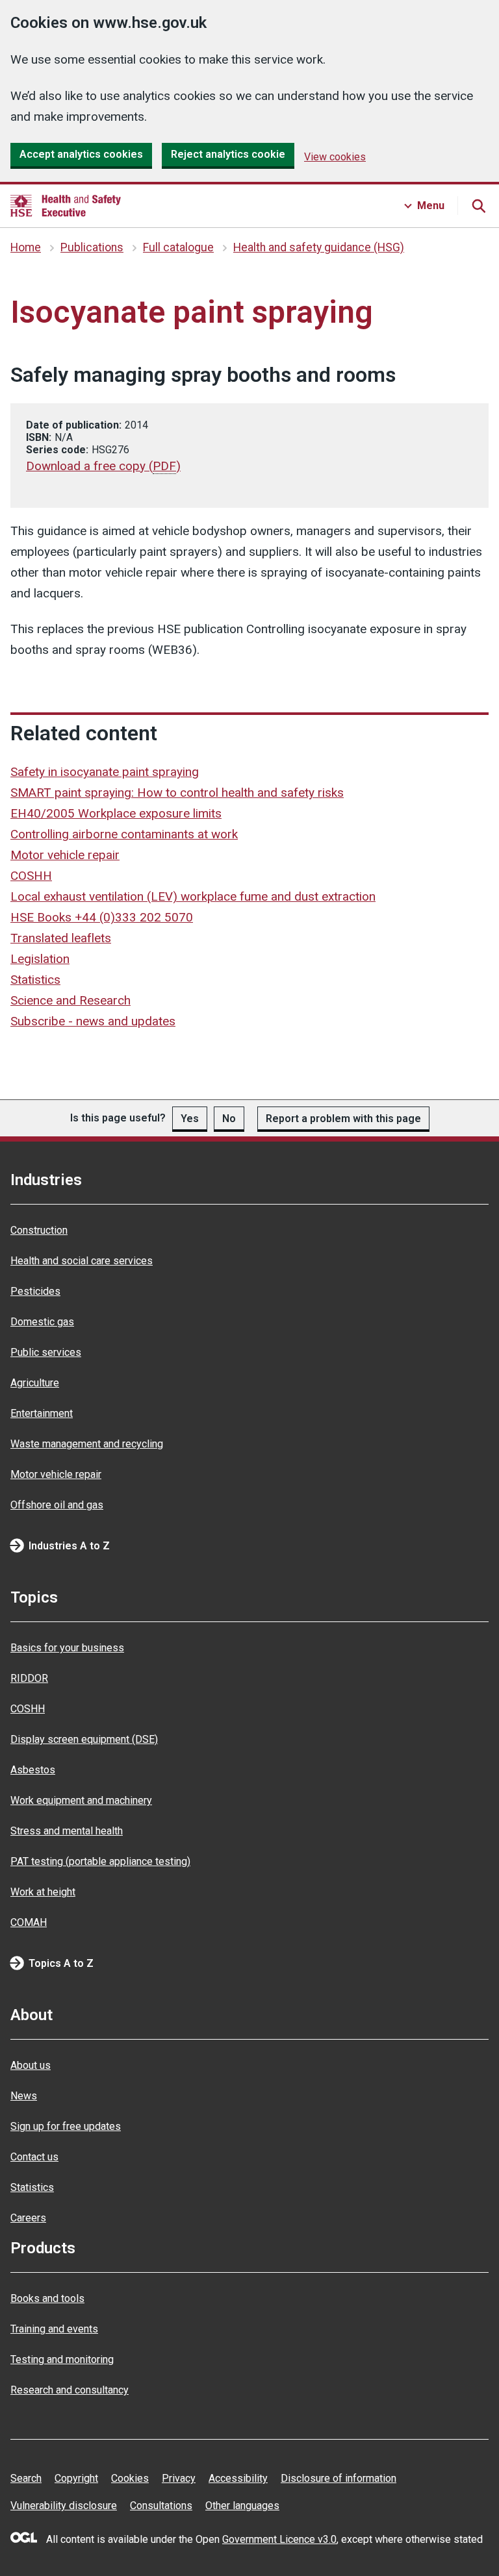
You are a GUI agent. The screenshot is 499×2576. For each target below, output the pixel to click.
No (229, 1119)
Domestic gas (42, 1322)
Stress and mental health (67, 1831)
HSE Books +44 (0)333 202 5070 (102, 917)
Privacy (179, 2478)
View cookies (335, 157)
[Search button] (478, 206)
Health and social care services (82, 1261)
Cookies (130, 2478)
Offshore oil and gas (57, 1505)
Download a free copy (103, 466)
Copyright (76, 2478)
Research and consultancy (70, 2390)
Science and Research (70, 1000)
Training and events (54, 2329)
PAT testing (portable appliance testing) (100, 1861)
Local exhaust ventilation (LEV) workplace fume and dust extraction (193, 896)
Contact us (34, 2157)
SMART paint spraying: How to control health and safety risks (177, 793)
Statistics (35, 980)
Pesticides (35, 1291)
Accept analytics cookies (81, 154)
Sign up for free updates (66, 2126)
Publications (92, 247)
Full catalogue (178, 247)
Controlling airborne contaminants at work (124, 834)
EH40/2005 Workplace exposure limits (116, 813)
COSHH (31, 876)
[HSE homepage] (66, 206)
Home (26, 247)
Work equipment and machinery (81, 1800)
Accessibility (238, 2478)
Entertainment (42, 1413)
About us (31, 2065)
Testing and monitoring (62, 2359)
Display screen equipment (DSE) (84, 1739)
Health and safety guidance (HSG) (319, 247)
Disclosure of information (339, 2478)
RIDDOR (29, 1678)
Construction (39, 1230)
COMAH (29, 1922)
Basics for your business (67, 1648)
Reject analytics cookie (228, 154)
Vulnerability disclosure (64, 2506)
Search (26, 2478)
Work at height (43, 1892)
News (24, 2096)
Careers (28, 2218)
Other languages (242, 2506)
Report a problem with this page (343, 1119)
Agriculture (35, 1383)
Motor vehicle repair (65, 855)
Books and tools (47, 2298)
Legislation (40, 959)
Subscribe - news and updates (93, 1021)
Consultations (161, 2506)
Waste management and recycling (87, 1444)
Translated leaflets (61, 938)
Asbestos (33, 1770)
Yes (190, 1119)
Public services (46, 1352)
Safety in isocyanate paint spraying (105, 772)
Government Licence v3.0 (279, 2539)
